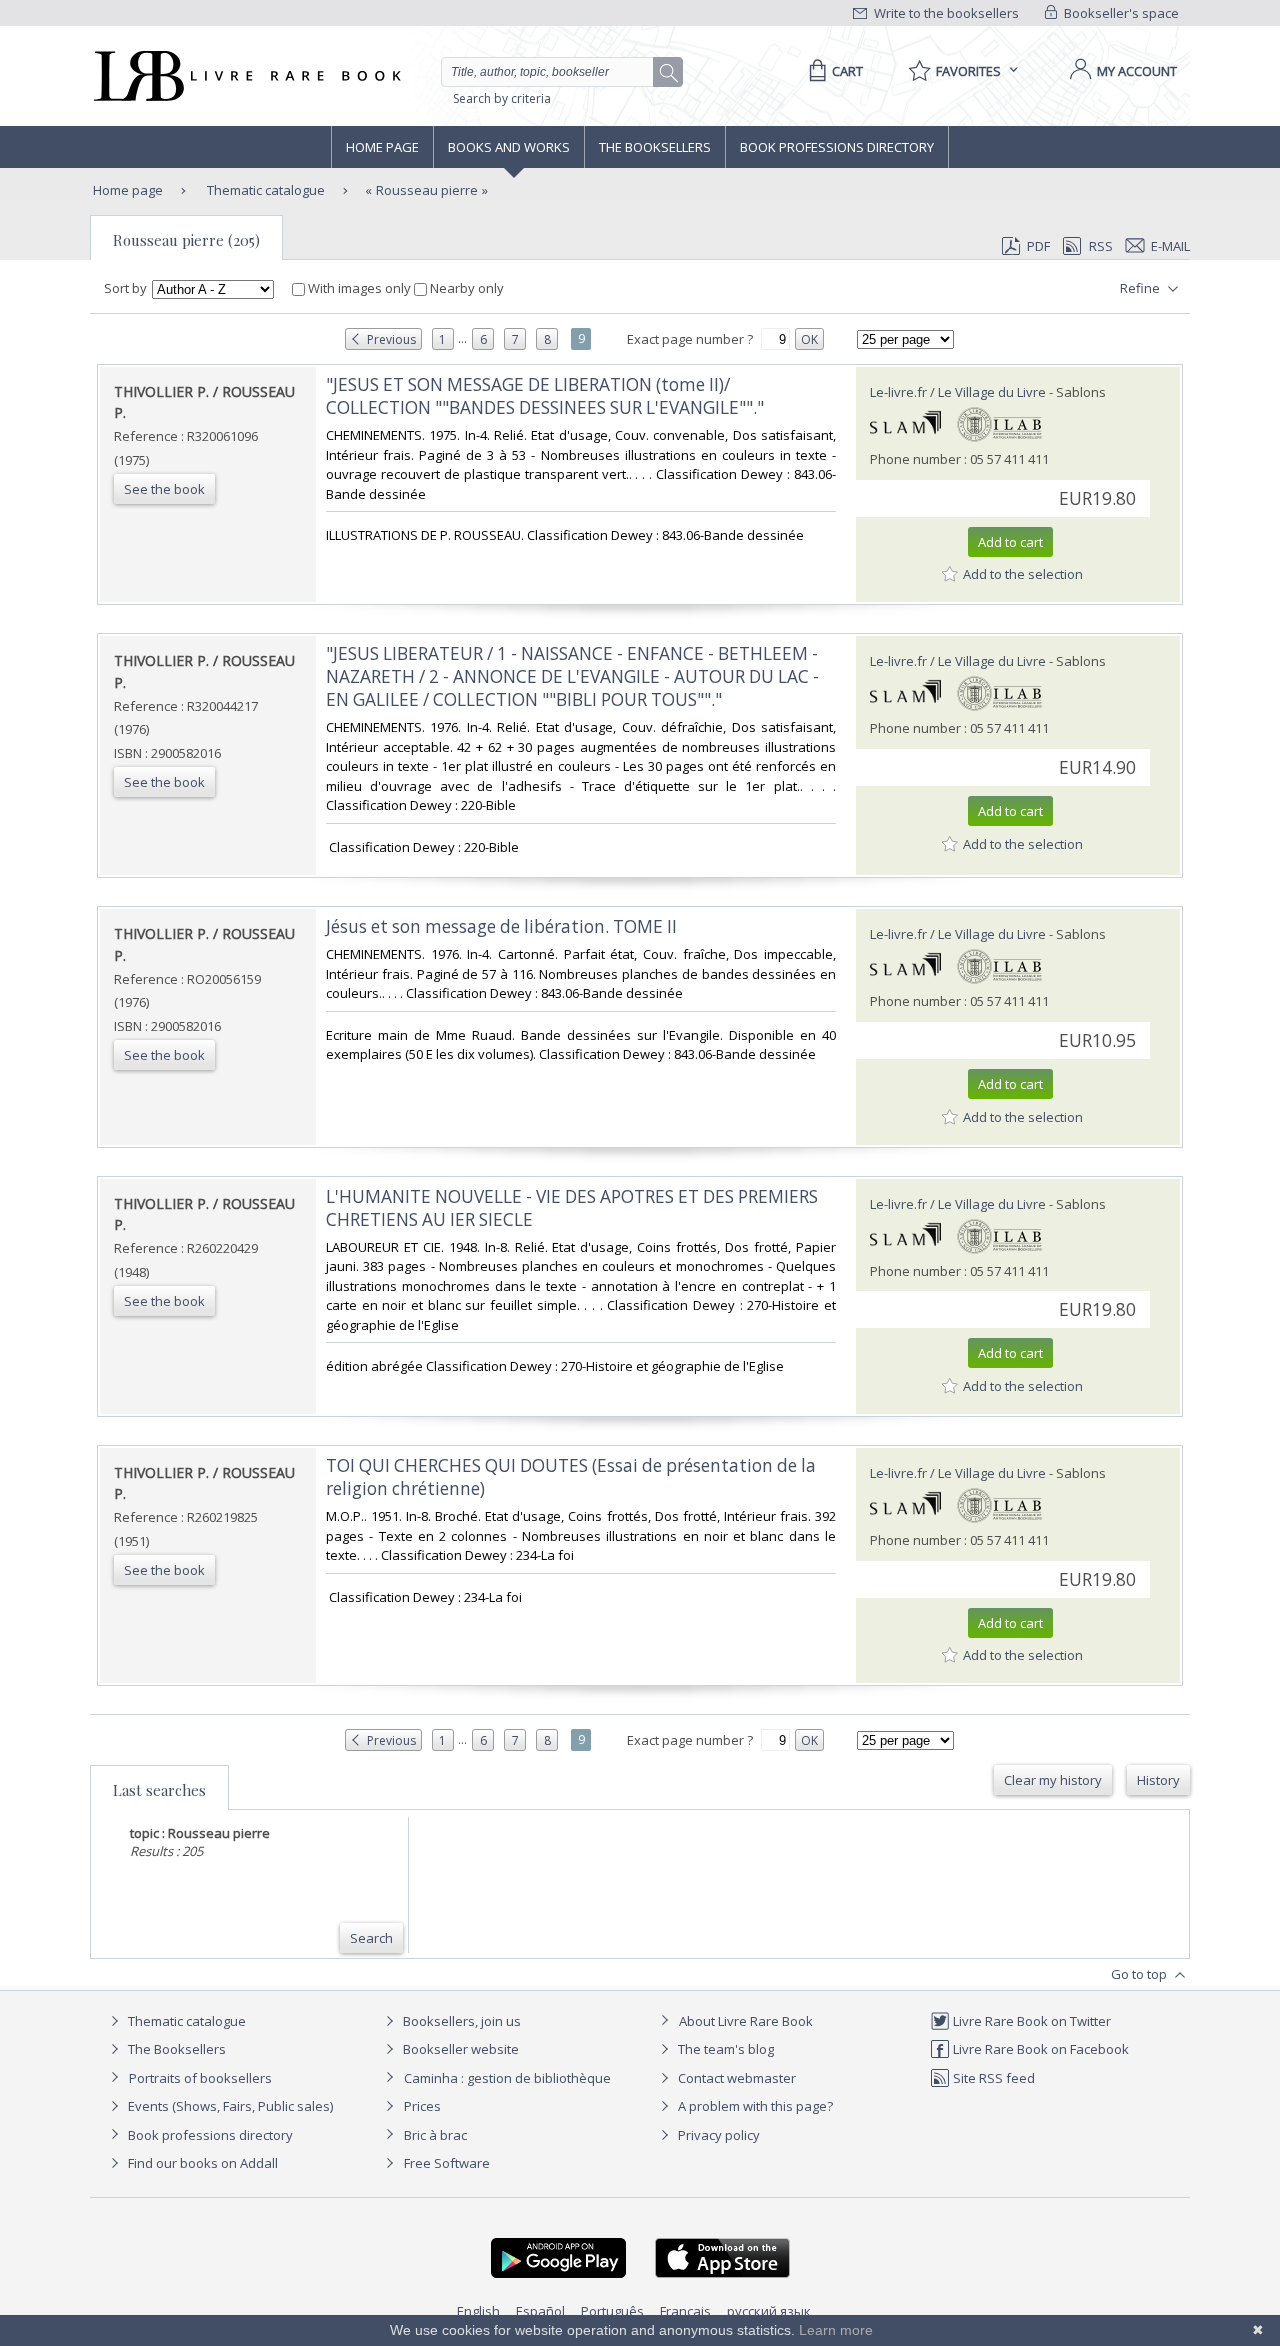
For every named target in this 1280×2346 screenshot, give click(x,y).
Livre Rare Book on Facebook (1039, 2049)
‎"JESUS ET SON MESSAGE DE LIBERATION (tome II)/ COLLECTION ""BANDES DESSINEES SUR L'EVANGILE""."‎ (545, 396)
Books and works (509, 147)
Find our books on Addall (201, 2163)
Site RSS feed (992, 2078)
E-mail (1170, 246)
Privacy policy (717, 2135)
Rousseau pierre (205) (186, 240)
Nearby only (465, 288)
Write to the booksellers (945, 13)
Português (612, 2311)
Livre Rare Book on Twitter (1030, 2021)
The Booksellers (655, 147)
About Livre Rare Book (746, 2021)
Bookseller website (459, 2049)
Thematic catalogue (264, 190)
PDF (1038, 246)
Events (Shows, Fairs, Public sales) (229, 2106)
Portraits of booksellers (200, 2078)
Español (540, 2311)
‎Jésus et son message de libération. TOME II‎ (501, 926)
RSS (1101, 246)
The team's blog (724, 2049)
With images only (359, 288)
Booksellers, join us (460, 2021)
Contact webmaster (735, 2078)
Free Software (447, 2163)
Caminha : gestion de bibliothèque (507, 2078)
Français (685, 2311)
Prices (422, 2106)
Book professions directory (837, 147)
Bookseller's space (1120, 13)
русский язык (769, 2311)
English (478, 2311)
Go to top (1140, 1974)
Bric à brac (435, 2135)
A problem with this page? (754, 2106)
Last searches (159, 1790)
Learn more (836, 2330)
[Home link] (245, 76)
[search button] (669, 73)
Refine (1141, 288)
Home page (382, 147)
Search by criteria (502, 98)
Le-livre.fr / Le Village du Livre (958, 392)
